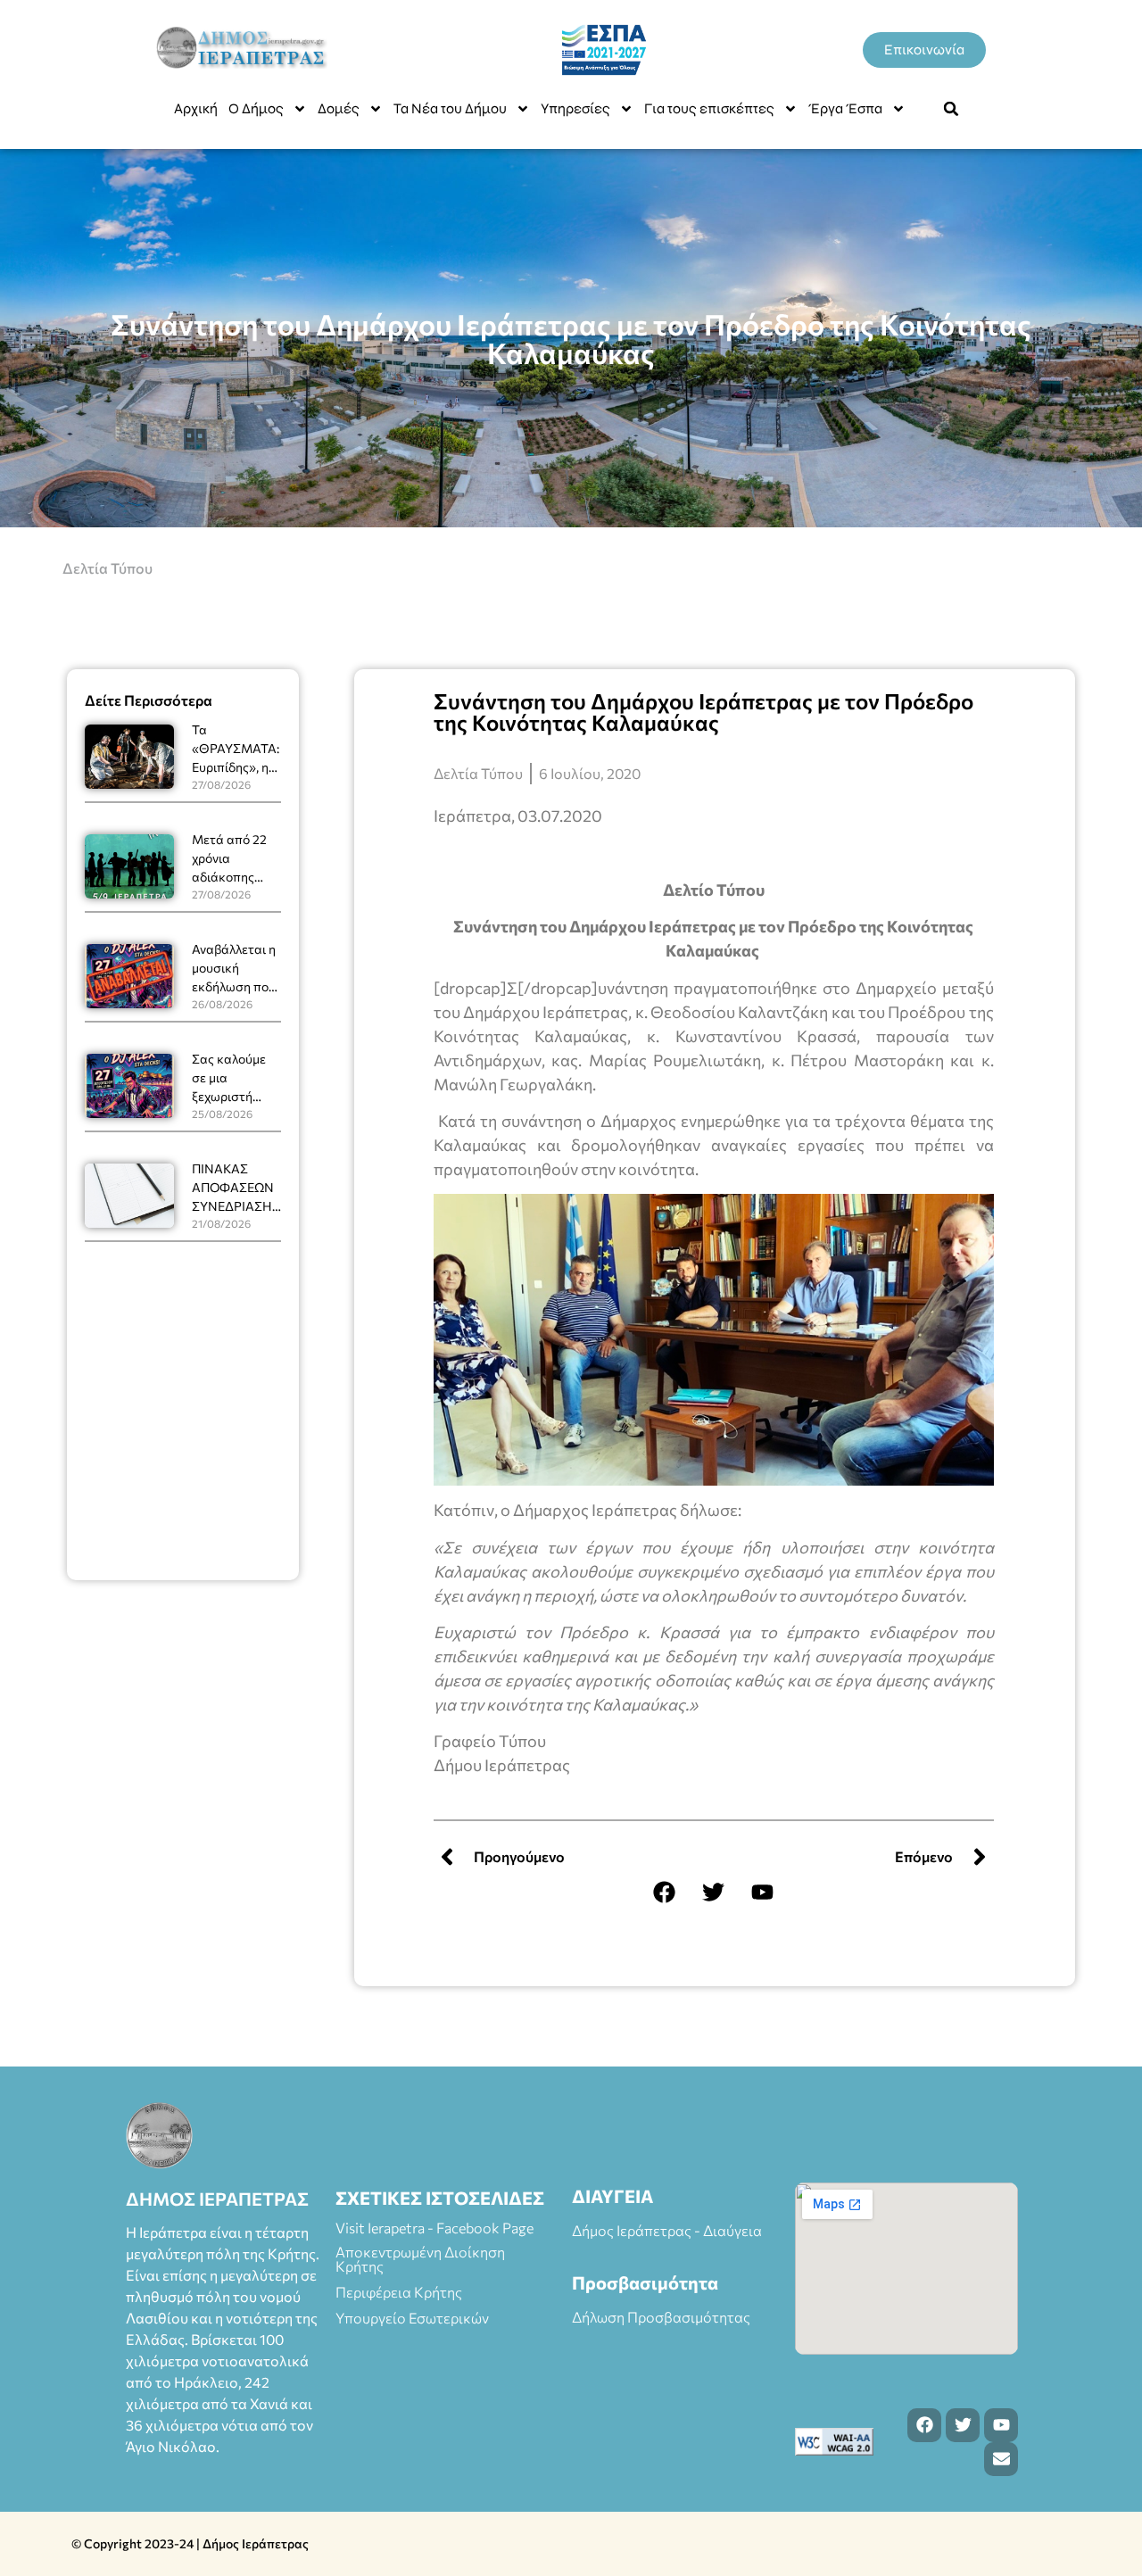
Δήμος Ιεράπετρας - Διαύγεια (667, 2230)
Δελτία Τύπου (108, 568)
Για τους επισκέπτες (709, 108)
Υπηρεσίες (575, 108)
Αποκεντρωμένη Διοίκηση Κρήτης (420, 2259)
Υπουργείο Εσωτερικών (412, 2318)
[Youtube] (763, 1893)
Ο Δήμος (256, 108)
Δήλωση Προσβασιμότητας (661, 2317)
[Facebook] (665, 1893)
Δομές (339, 108)
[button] (951, 109)
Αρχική (196, 108)
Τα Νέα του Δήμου (450, 108)
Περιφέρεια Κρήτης (399, 2292)
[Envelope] (1001, 2459)
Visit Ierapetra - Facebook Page (434, 2228)
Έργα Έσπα (845, 108)
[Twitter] (714, 1893)
